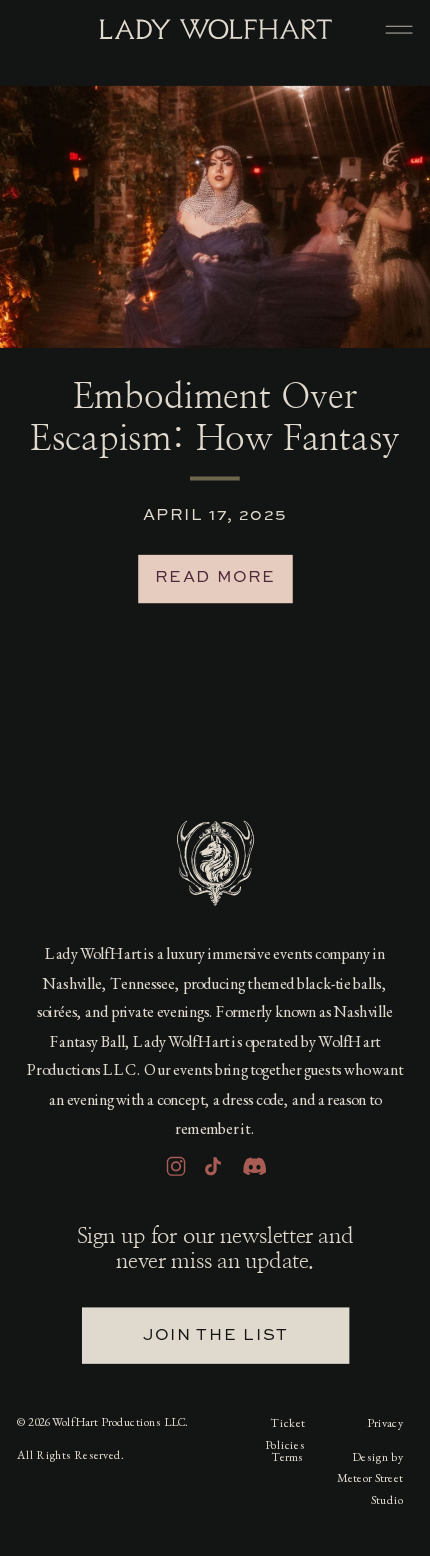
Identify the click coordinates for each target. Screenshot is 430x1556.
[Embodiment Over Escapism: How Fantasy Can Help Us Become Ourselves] (215, 217)
